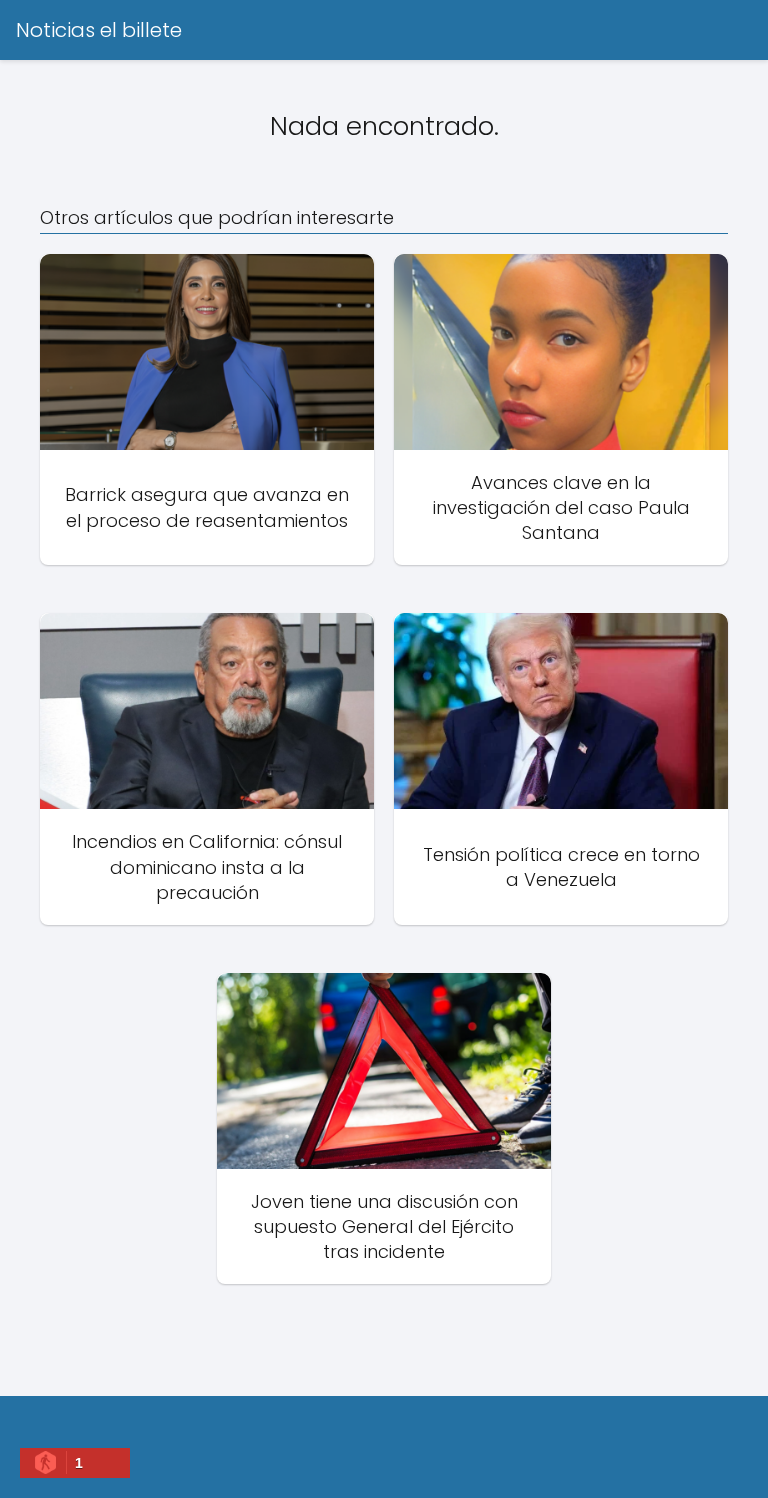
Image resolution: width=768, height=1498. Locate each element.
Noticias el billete (99, 30)
